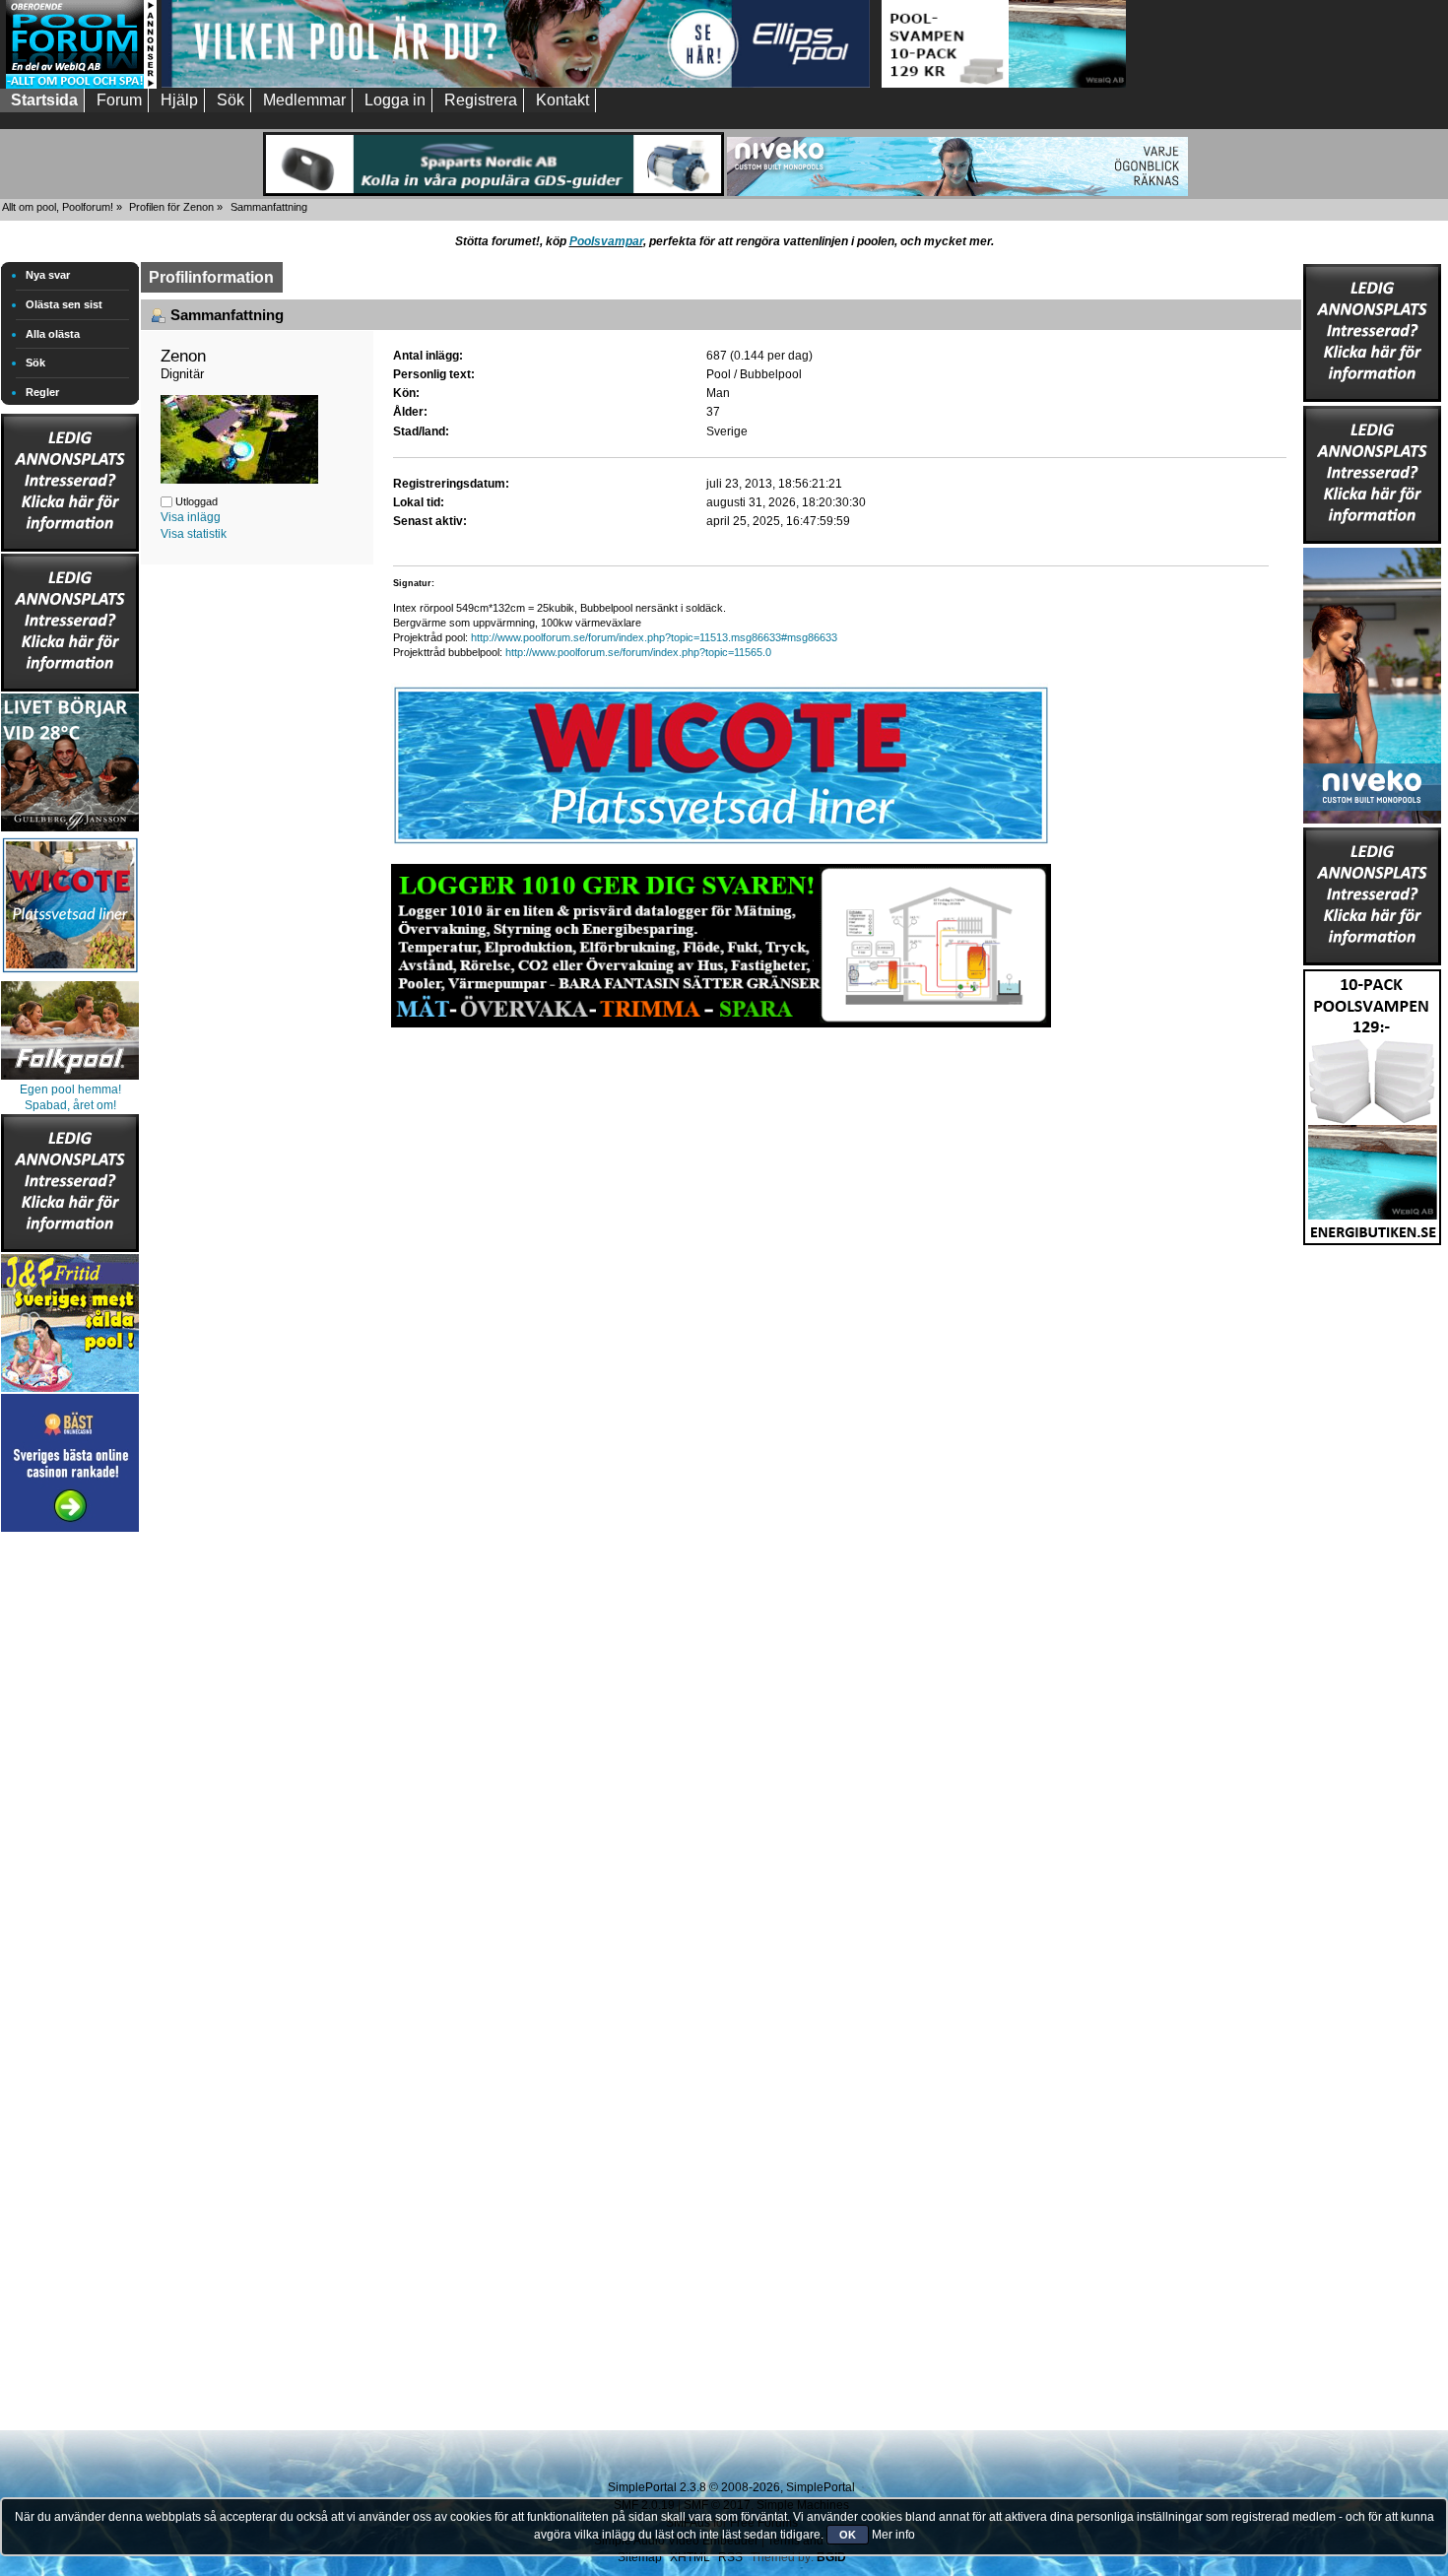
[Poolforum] (81, 85)
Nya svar (48, 275)
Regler (42, 392)
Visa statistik (194, 534)
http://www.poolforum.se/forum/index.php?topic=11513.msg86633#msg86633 (654, 637)
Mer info (893, 2535)
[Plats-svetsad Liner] (70, 975)
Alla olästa (53, 334)
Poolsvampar (606, 241)
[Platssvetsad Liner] (721, 844)
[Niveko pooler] (1372, 682)
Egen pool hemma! (70, 1090)
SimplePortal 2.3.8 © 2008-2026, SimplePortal (731, 2487)
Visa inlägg (191, 517)
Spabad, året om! (70, 1105)
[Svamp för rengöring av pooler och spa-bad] (1372, 1103)
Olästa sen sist (64, 304)
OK (848, 2535)
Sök (35, 363)
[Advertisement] (70, 1832)
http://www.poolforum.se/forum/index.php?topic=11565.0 (638, 652)
